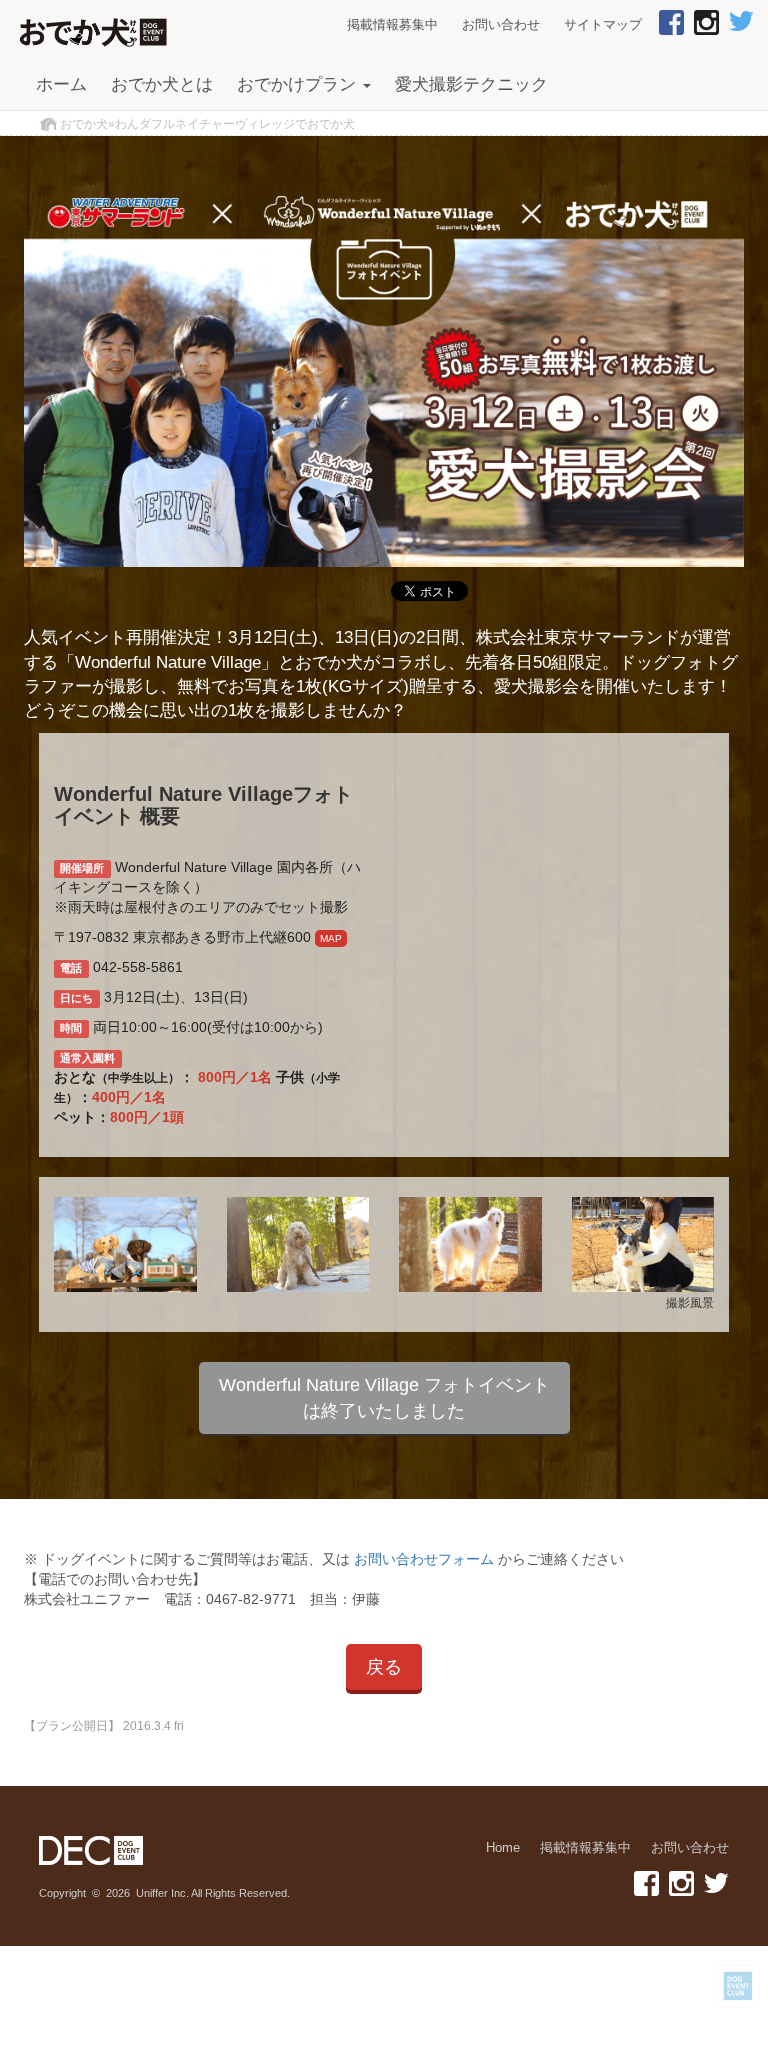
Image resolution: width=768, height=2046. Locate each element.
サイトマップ (603, 25)
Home (503, 1848)
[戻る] (384, 1685)
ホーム (61, 84)
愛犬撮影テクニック (471, 84)
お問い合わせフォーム (424, 1559)
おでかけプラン (299, 84)
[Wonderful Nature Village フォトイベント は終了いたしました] (384, 1429)
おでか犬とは (162, 84)
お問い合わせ (501, 25)
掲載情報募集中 (392, 25)
